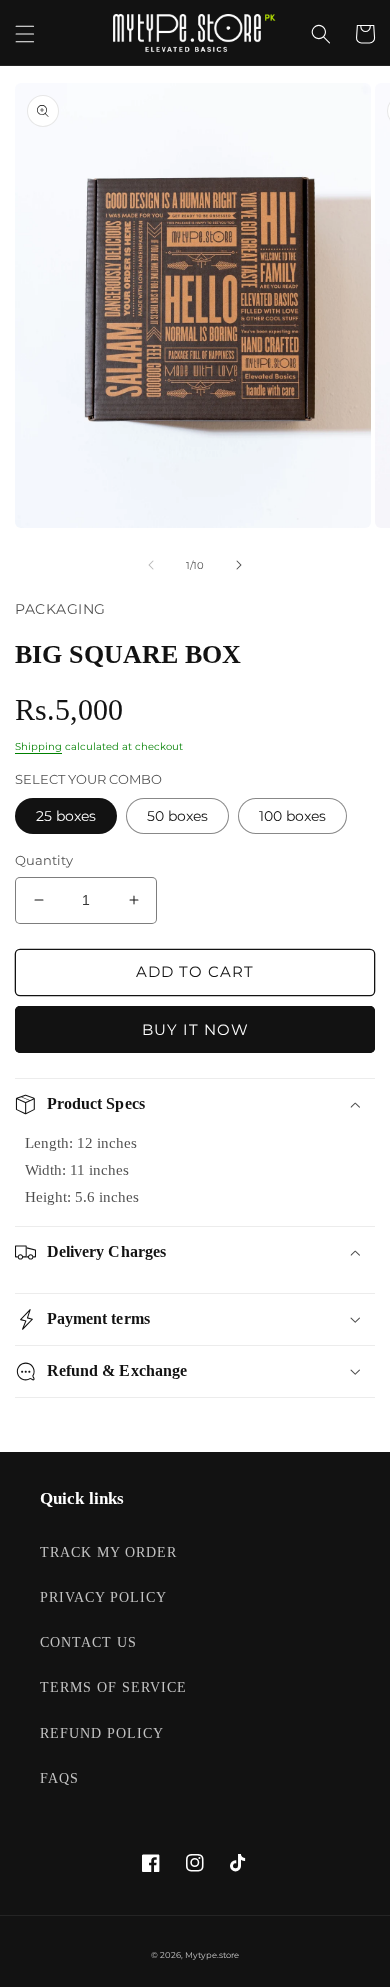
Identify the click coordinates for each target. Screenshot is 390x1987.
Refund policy (102, 1733)
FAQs (59, 1778)
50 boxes (177, 816)
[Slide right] (239, 565)
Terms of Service (113, 1687)
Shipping (38, 746)
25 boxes (66, 816)
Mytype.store (212, 1955)
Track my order (108, 1552)
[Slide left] (151, 565)
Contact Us (88, 1642)
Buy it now (195, 1029)
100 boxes (292, 816)
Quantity (44, 860)
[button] (25, 34)
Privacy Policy (103, 1597)
